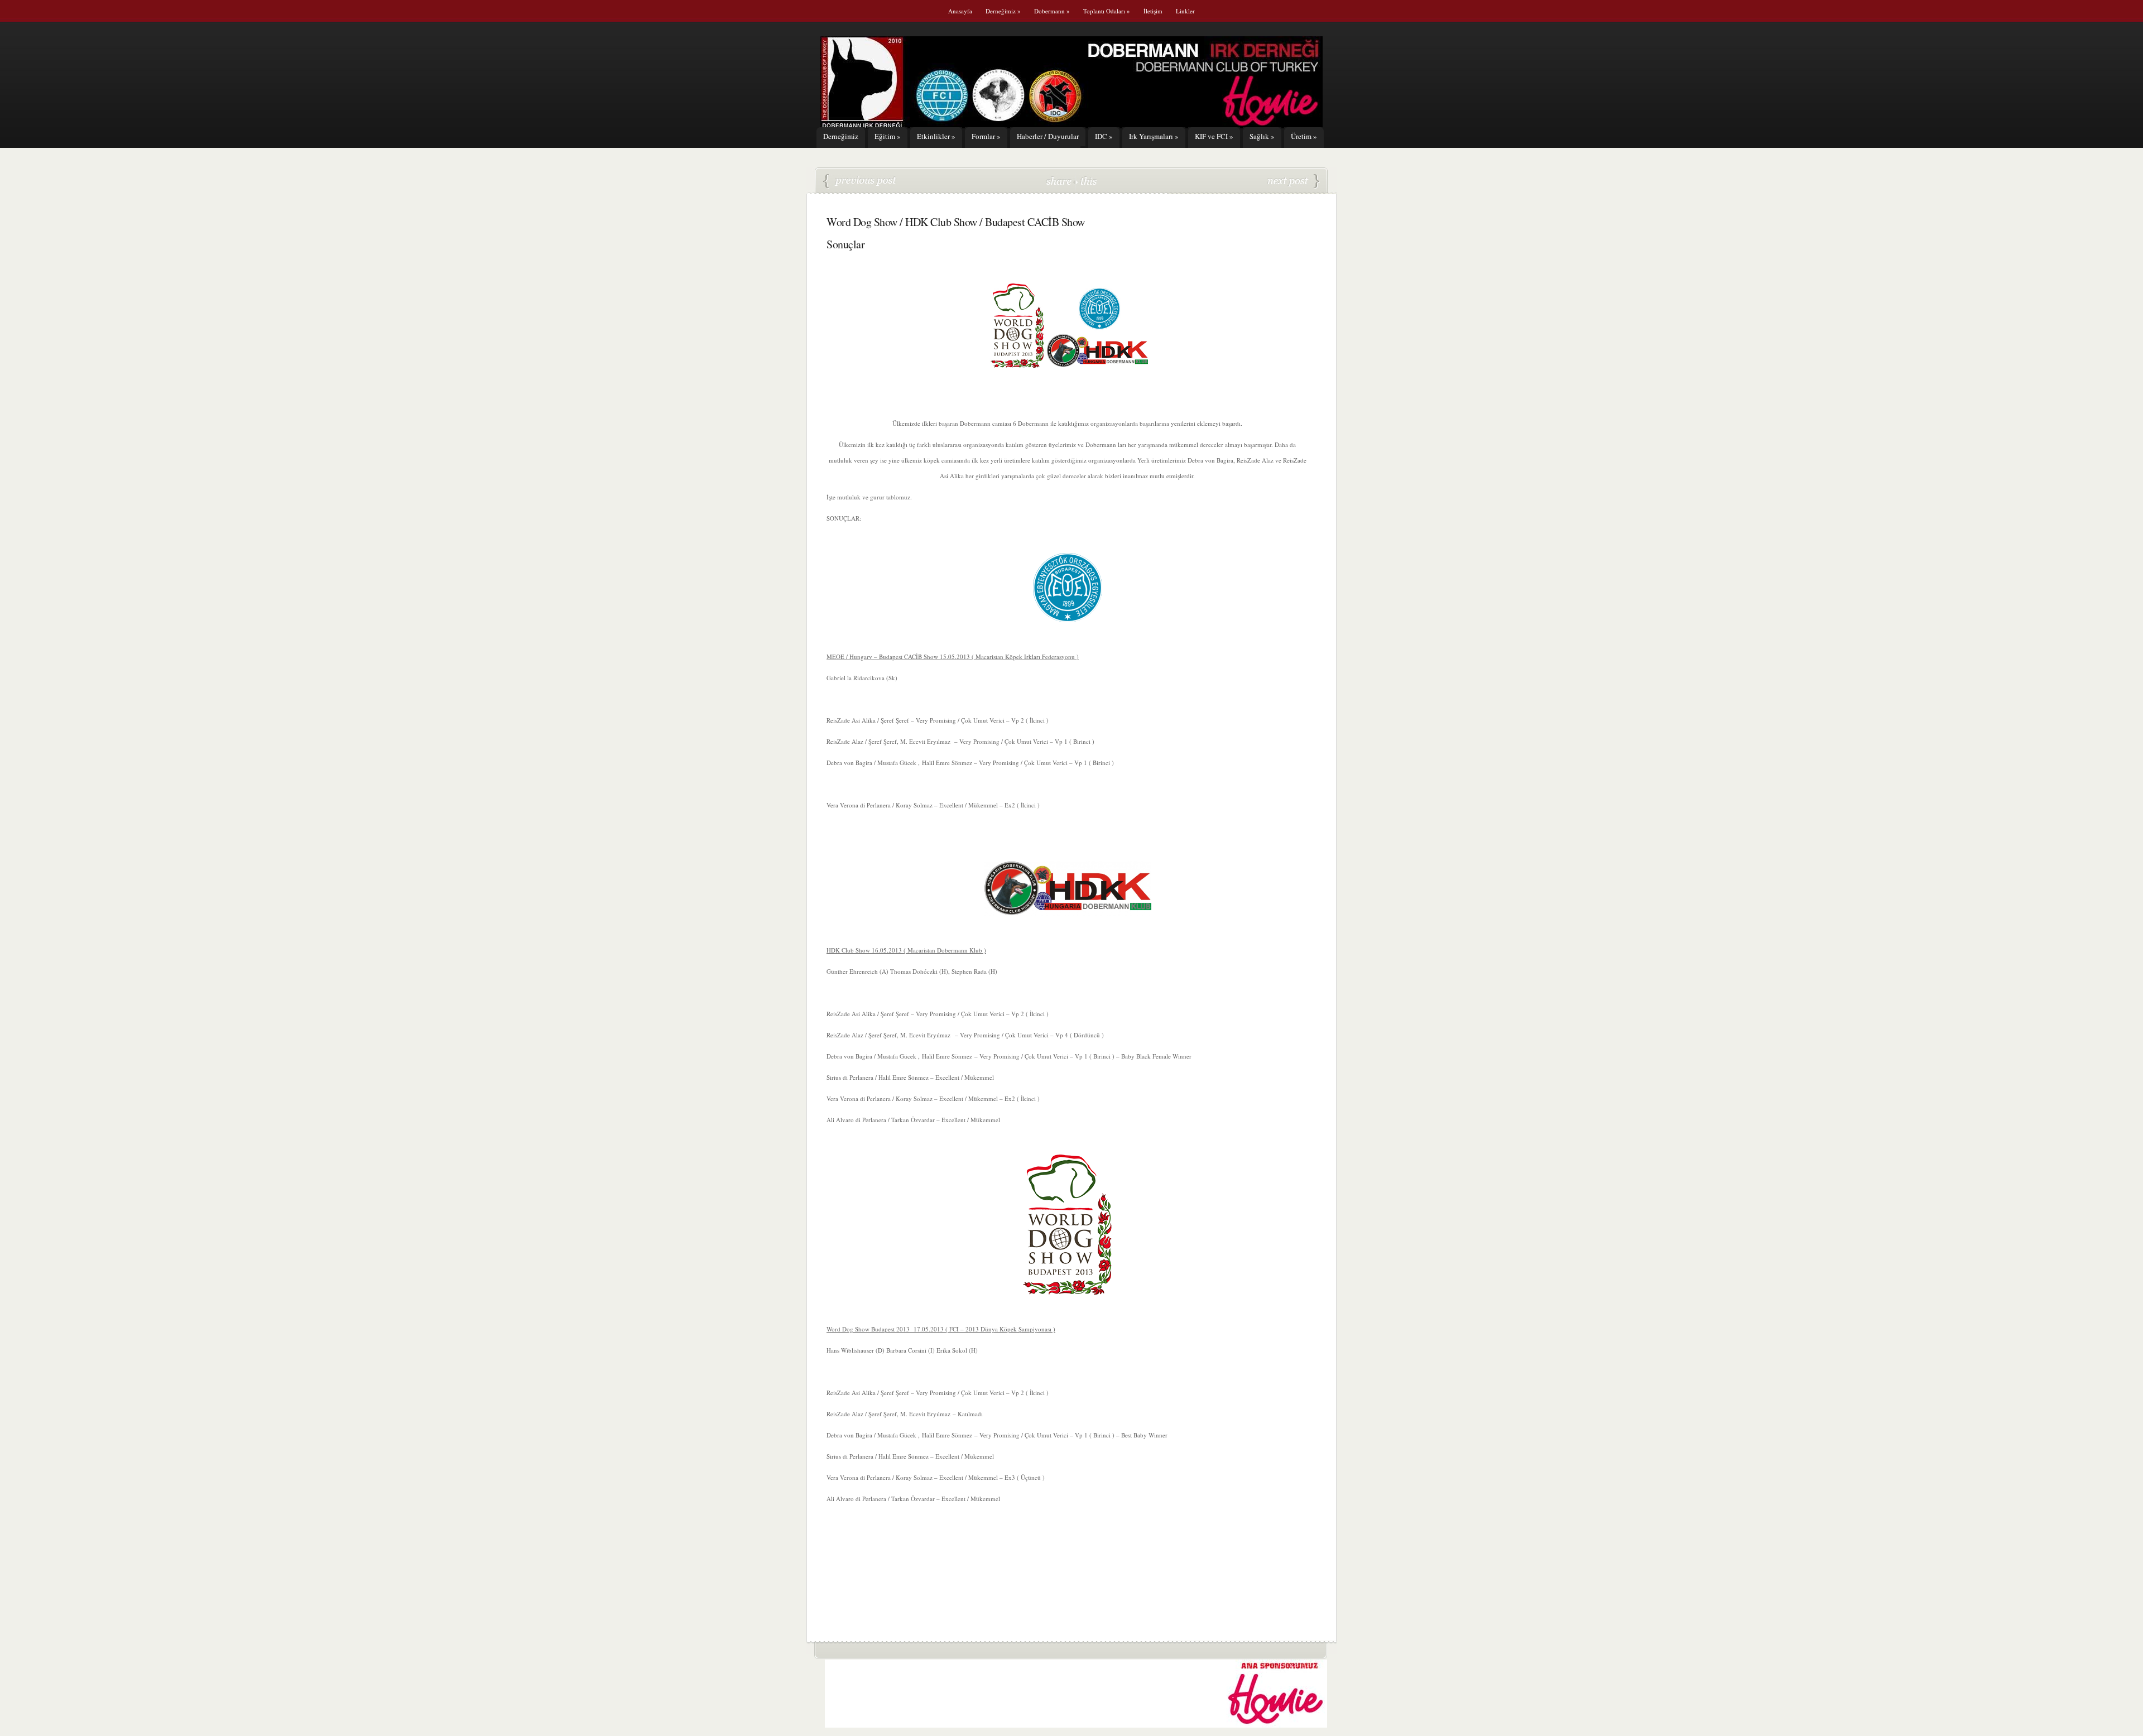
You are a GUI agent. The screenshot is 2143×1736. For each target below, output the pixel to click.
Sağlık (1262, 136)
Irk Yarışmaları (1154, 136)
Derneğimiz (1003, 11)
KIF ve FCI (1214, 136)
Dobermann (1052, 11)
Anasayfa (960, 11)
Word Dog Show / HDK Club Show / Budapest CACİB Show (860, 181)
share (1060, 181)
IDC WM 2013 (1294, 181)
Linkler (1185, 11)
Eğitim (888, 136)
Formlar (986, 136)
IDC (1104, 136)
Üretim (1304, 136)
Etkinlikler (936, 136)
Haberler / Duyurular (1048, 136)
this (1086, 181)
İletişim (1153, 11)
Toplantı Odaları (1107, 11)
